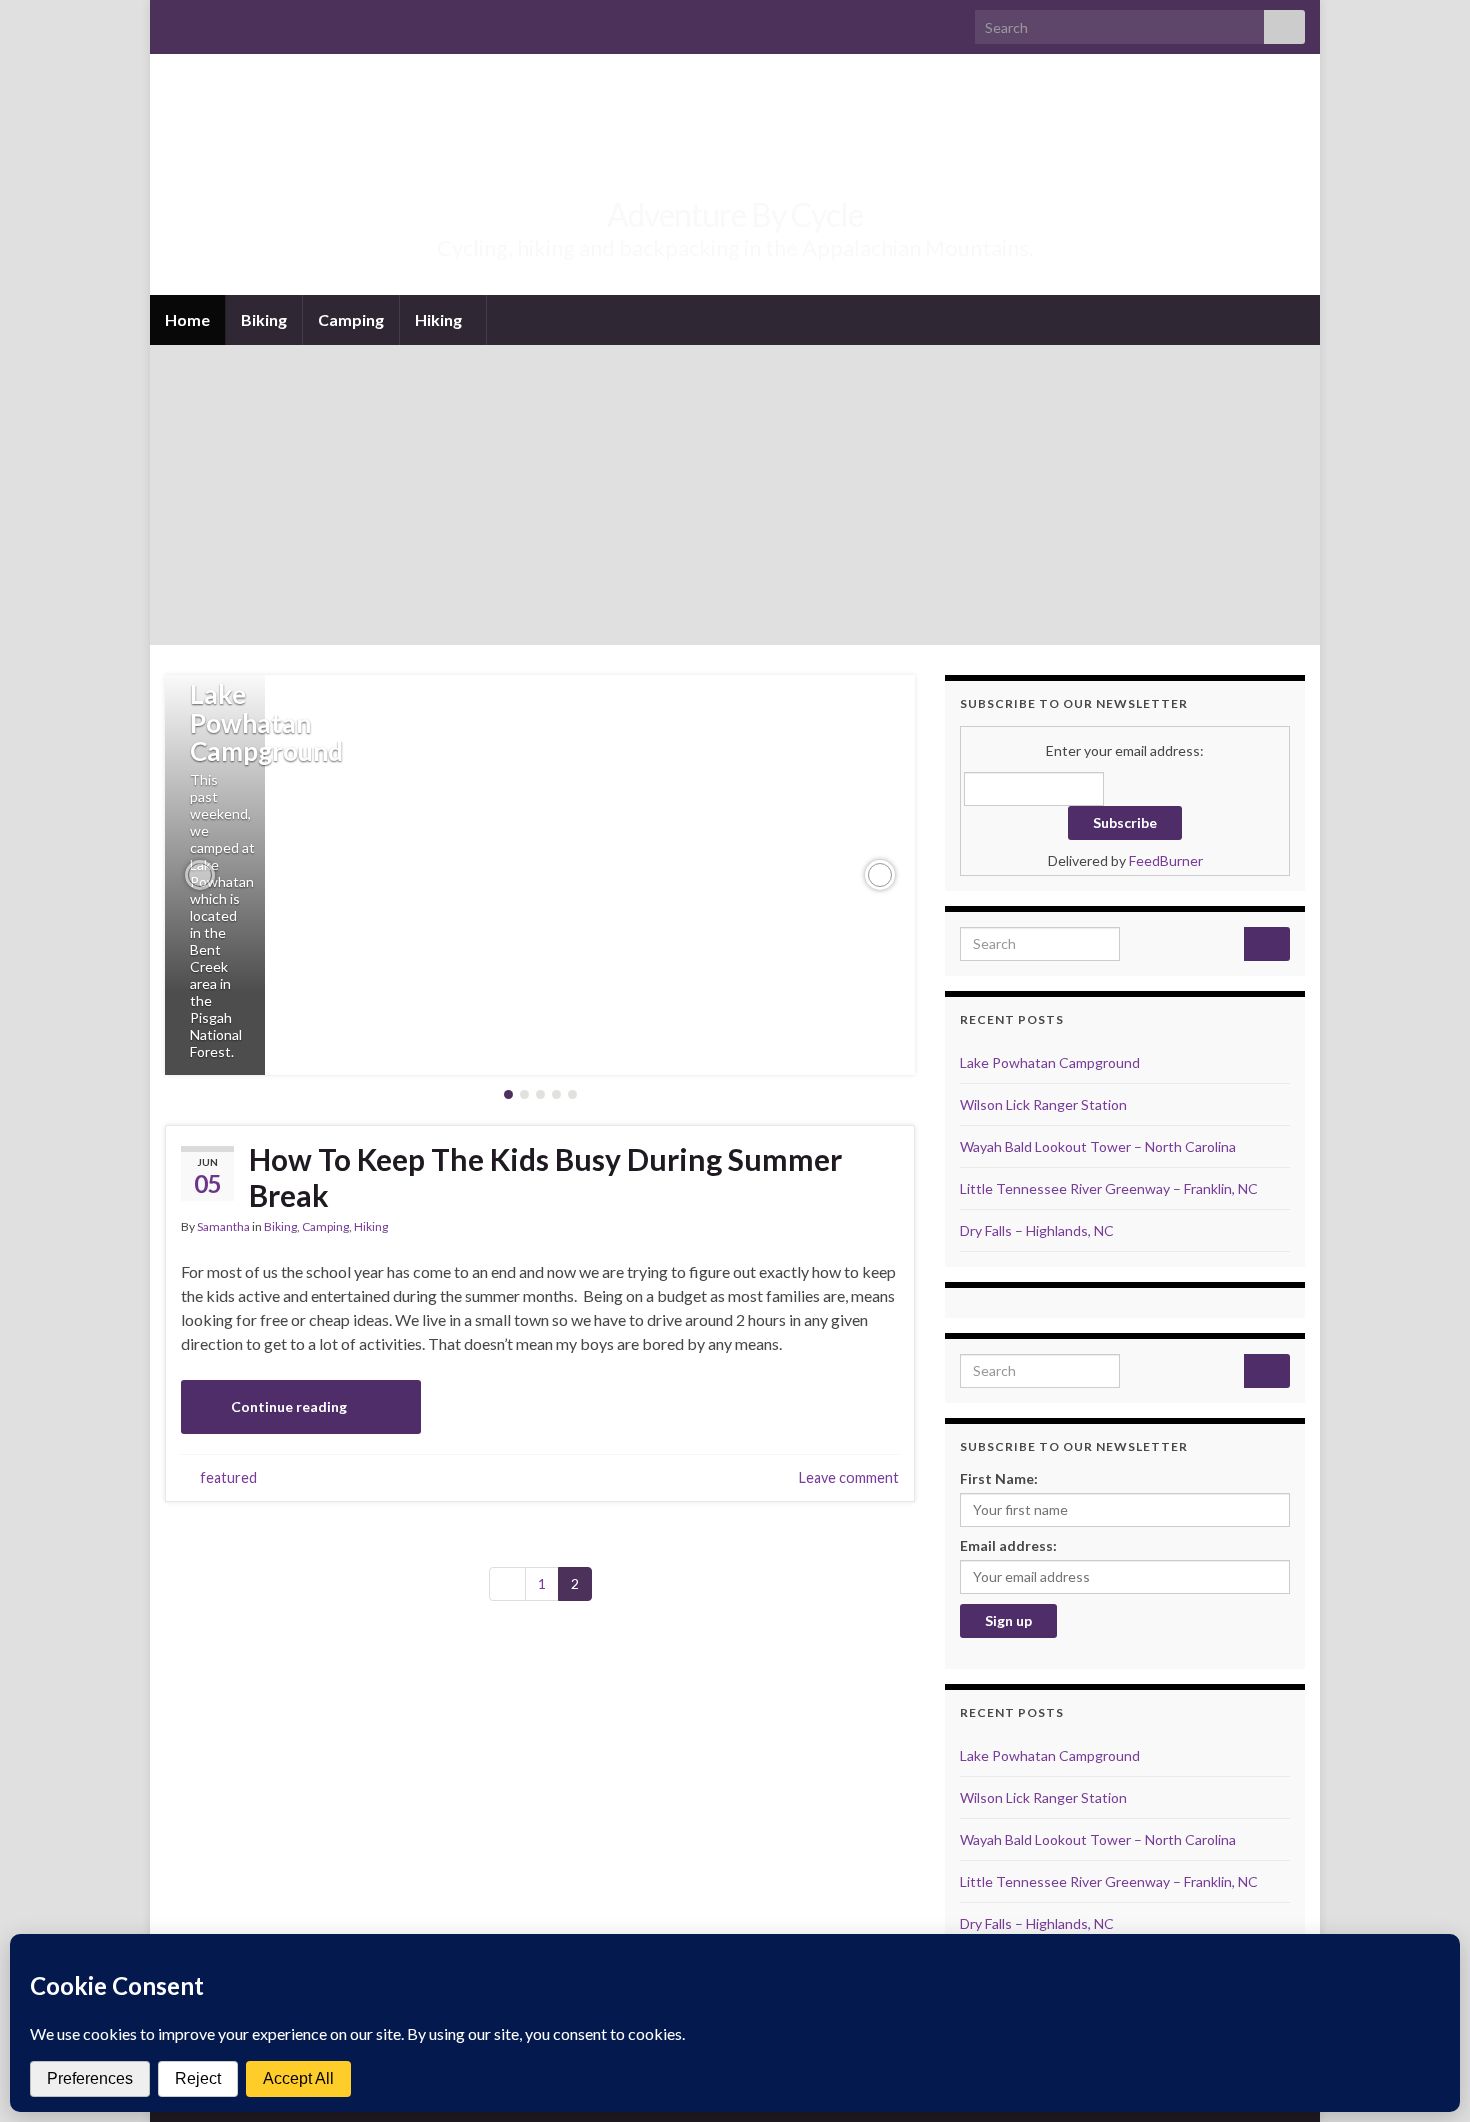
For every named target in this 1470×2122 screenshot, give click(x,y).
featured (228, 1477)
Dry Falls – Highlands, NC (1037, 1230)
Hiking (440, 319)
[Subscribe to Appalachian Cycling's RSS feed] (174, 21)
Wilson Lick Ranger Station (1043, 1104)
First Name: (999, 1478)
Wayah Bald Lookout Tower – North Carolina (1098, 1146)
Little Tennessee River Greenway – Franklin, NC (1109, 1188)
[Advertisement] (735, 495)
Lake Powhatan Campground (266, 722)
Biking (264, 319)
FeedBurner (1166, 860)
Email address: (1008, 1545)
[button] (200, 875)
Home (187, 319)
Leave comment (849, 1477)
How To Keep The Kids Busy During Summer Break (545, 1177)
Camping (351, 319)
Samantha (223, 1226)
